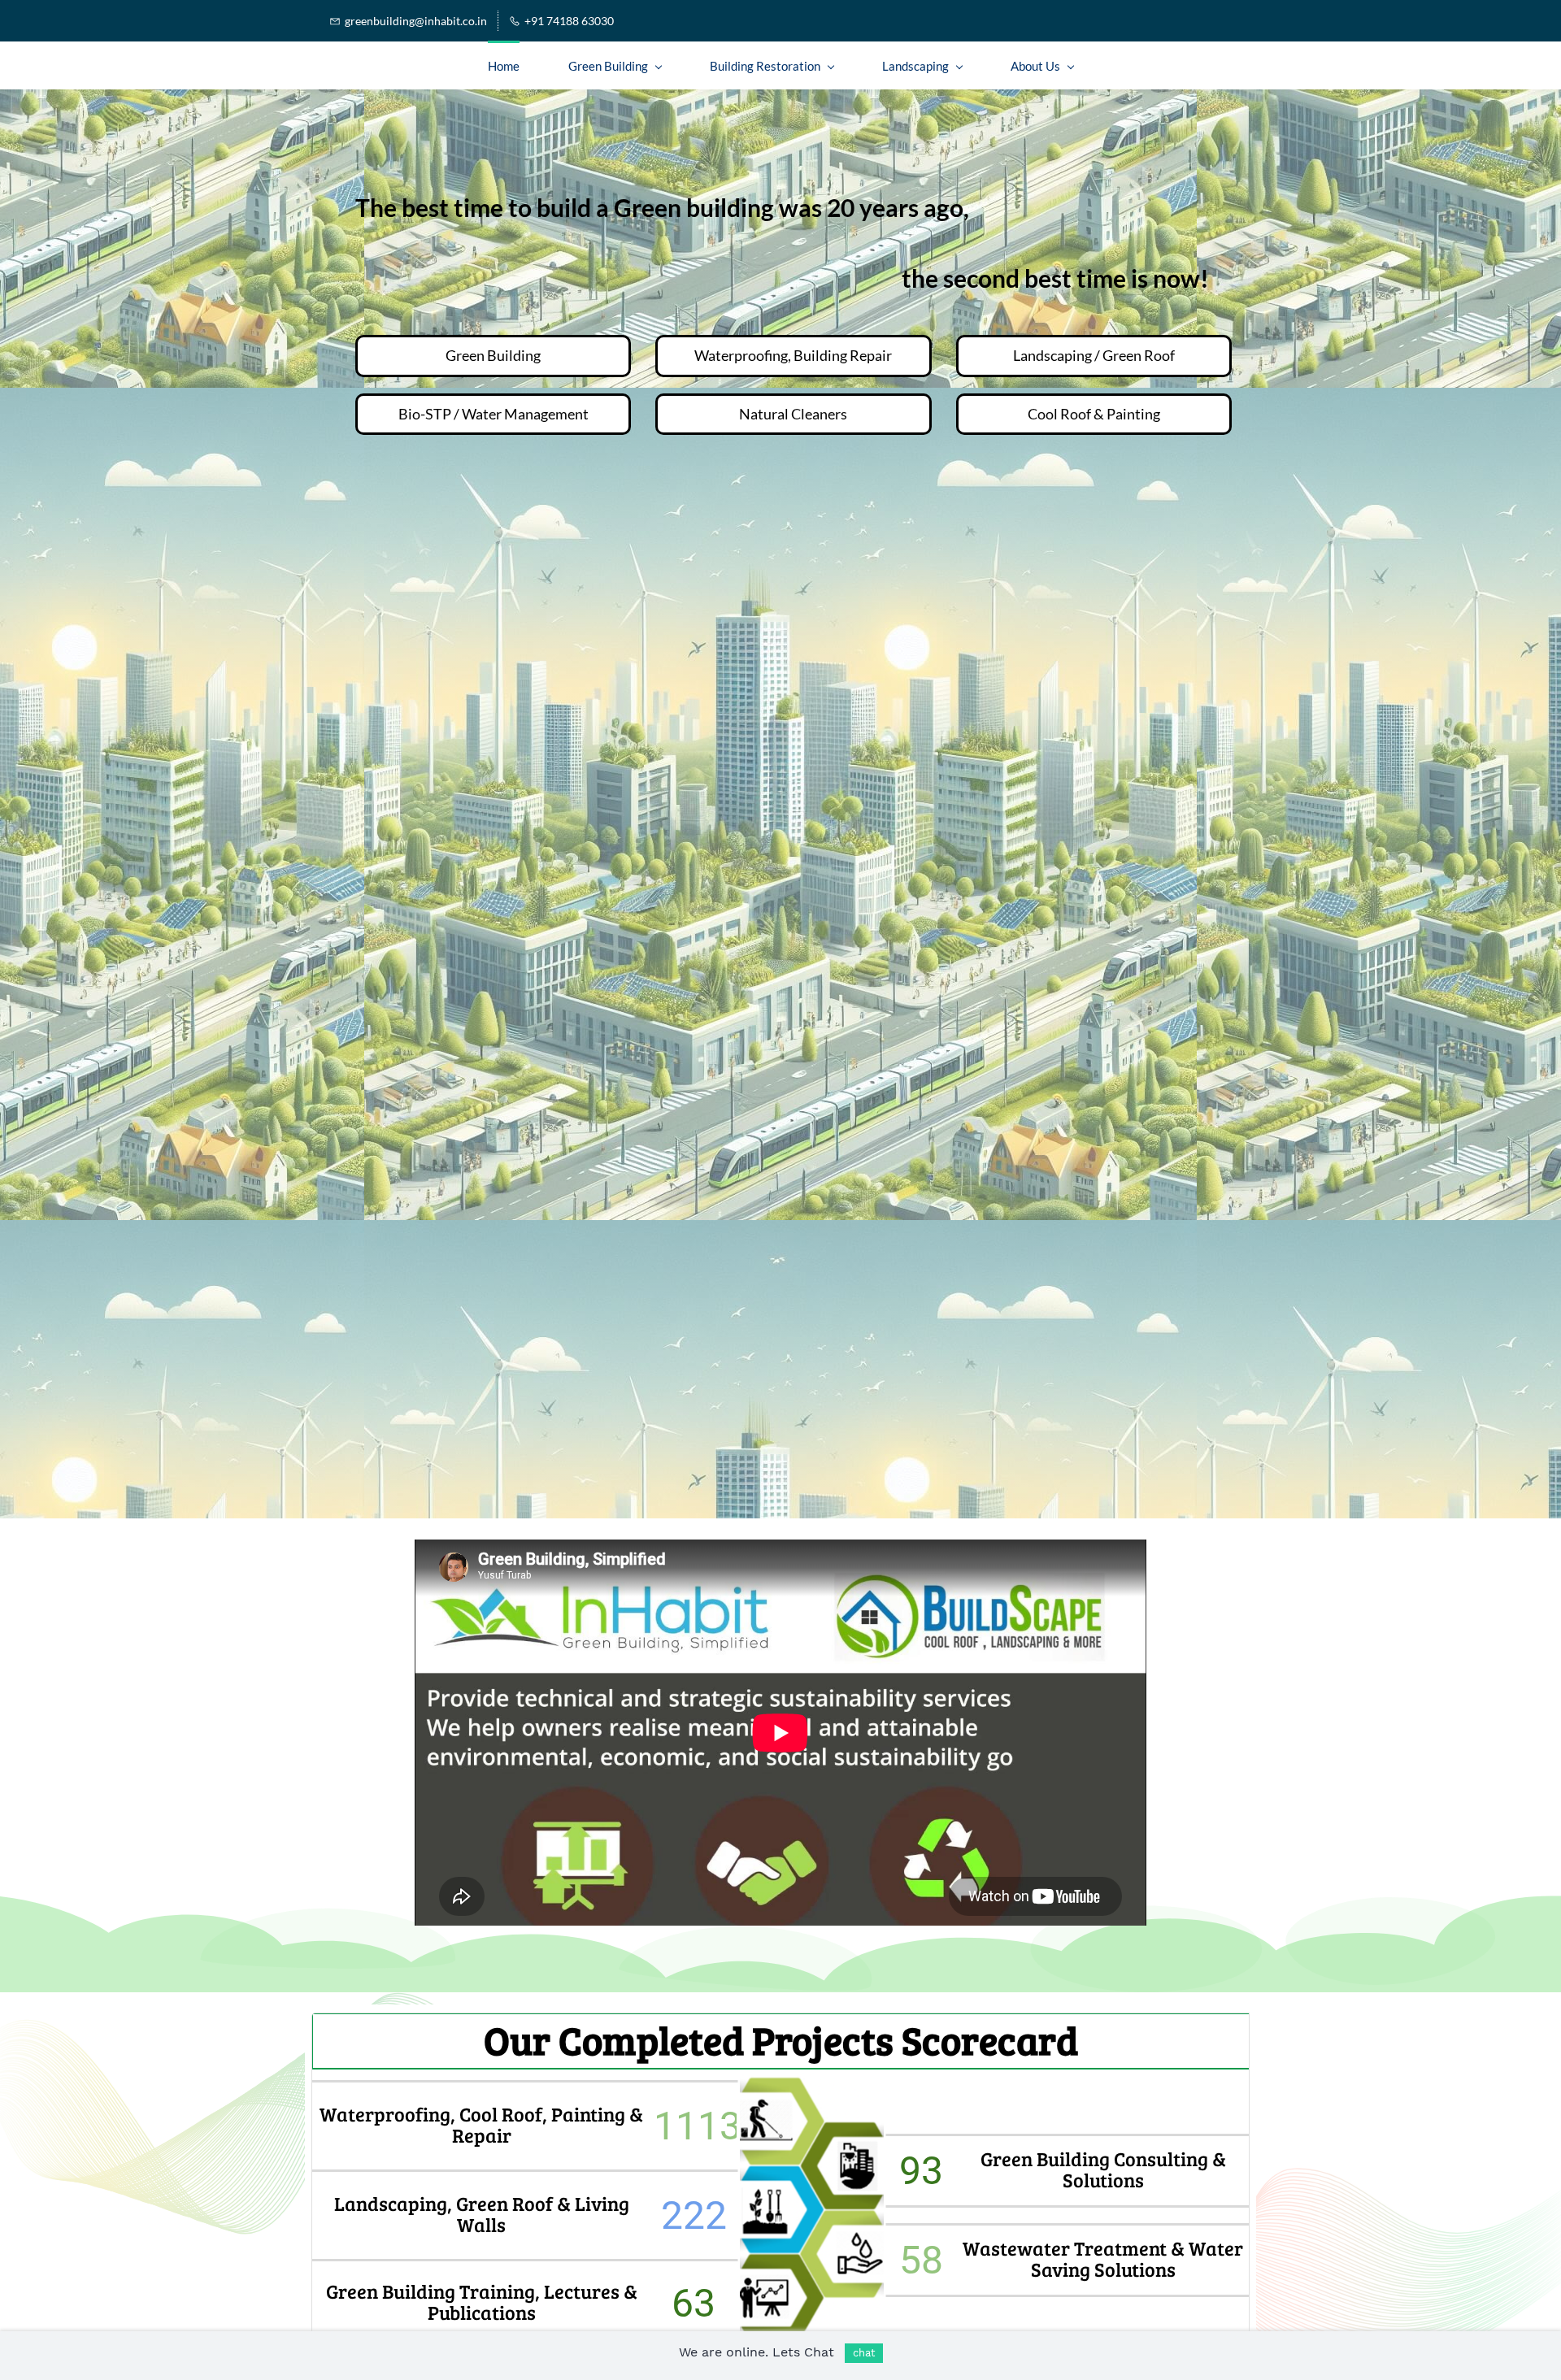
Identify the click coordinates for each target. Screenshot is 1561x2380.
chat (864, 2353)
